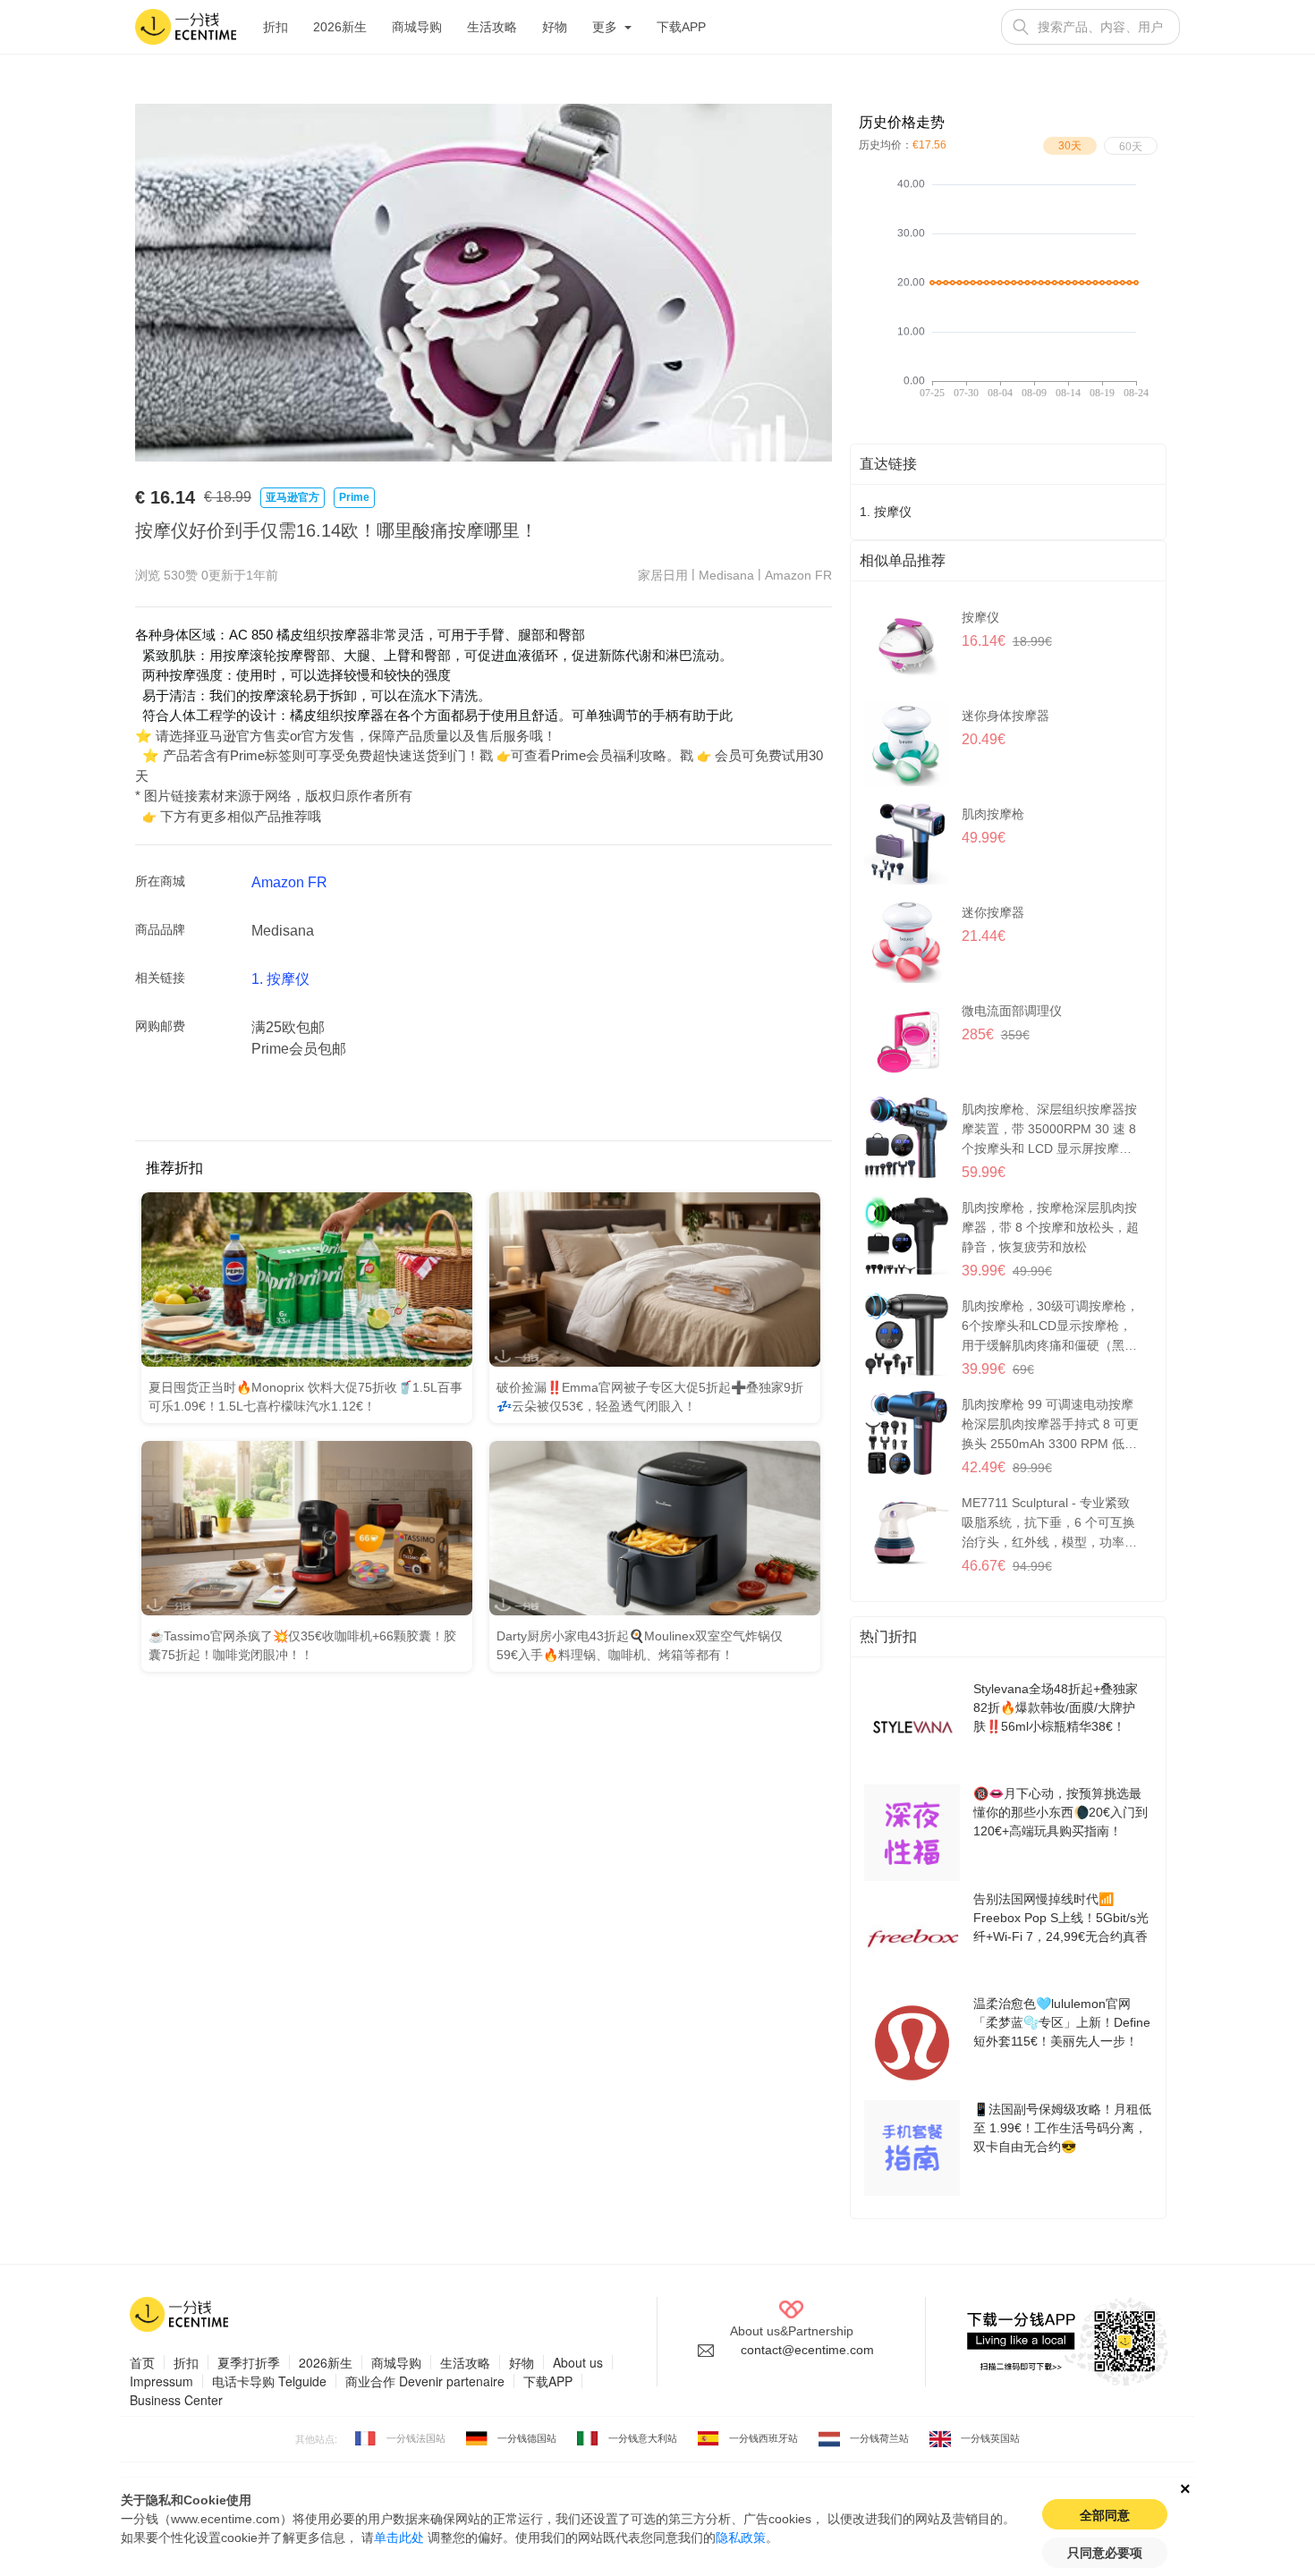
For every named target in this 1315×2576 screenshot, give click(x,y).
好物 (555, 27)
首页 (142, 2362)
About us (578, 2362)
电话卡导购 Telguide (269, 2381)
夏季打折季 (249, 2362)
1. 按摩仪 (280, 979)
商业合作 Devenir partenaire (425, 2381)
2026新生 (340, 27)
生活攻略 (492, 27)
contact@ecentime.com (807, 2350)
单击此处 (399, 2538)
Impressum (161, 2381)
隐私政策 (741, 2538)
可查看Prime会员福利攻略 (589, 755)
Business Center (176, 2400)
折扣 (276, 27)
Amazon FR (798, 575)
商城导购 (417, 27)
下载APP (681, 27)
